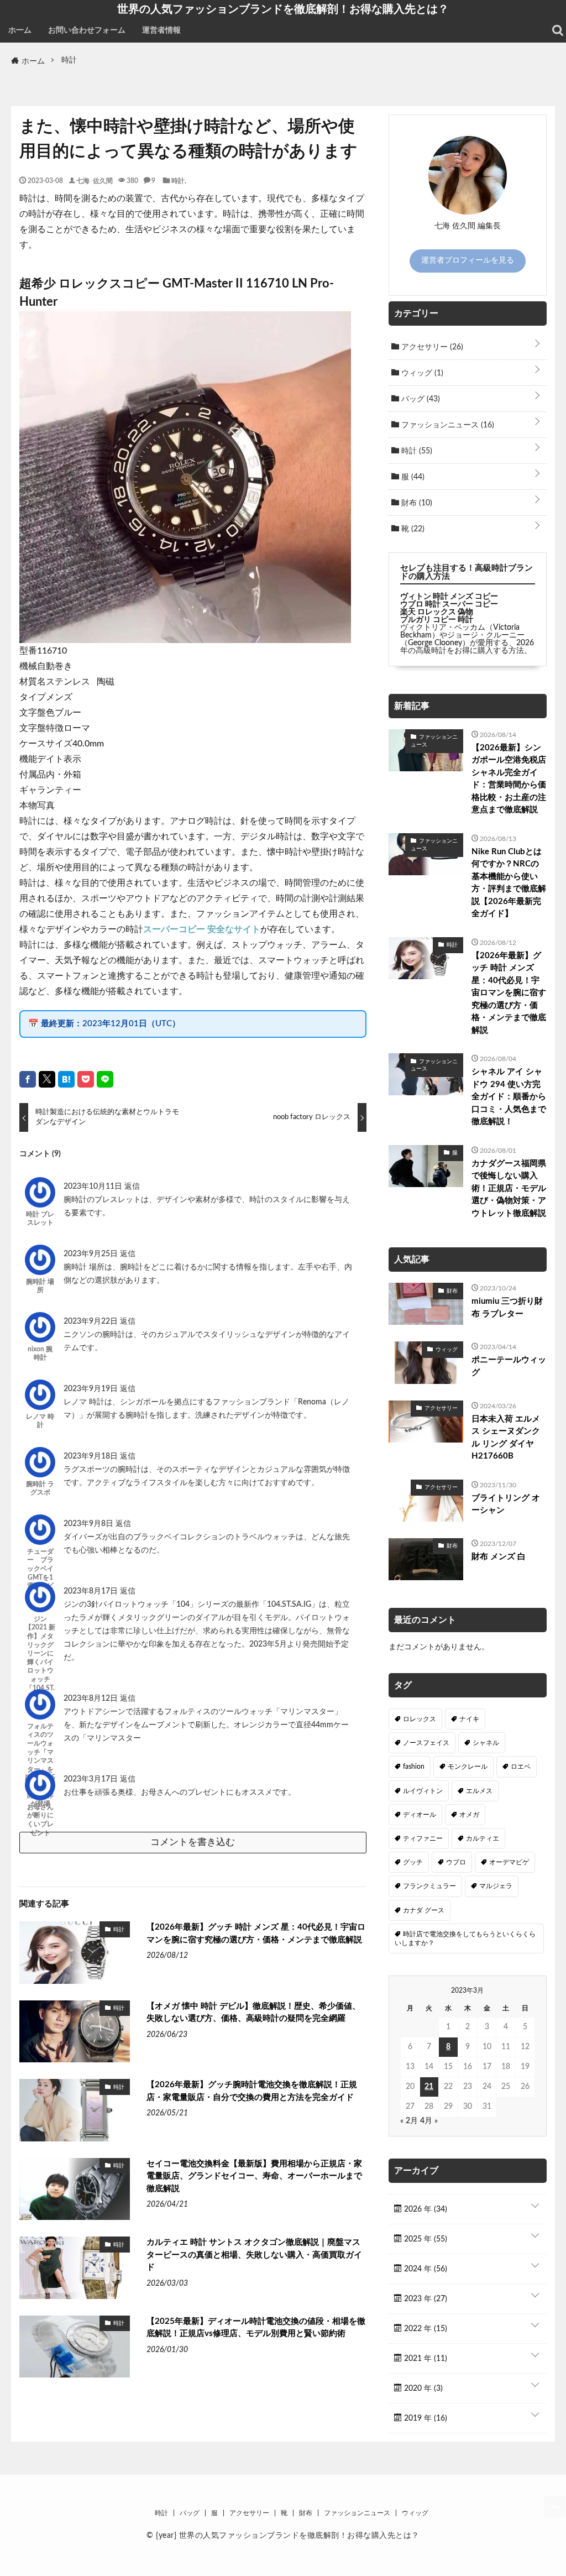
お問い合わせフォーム (87, 30)
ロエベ (521, 1767)
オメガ (469, 1815)
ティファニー (423, 1838)
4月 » (429, 2121)
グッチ (413, 1862)
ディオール (420, 1815)
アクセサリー (431, 347)
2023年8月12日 (92, 1699)
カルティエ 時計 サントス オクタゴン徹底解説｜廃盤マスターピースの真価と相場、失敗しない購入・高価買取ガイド (254, 2255)
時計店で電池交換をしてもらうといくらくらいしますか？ (465, 1938)
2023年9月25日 (92, 1254)
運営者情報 (161, 30)
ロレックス (420, 1719)
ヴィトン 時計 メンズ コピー (449, 597)
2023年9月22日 (92, 1321)
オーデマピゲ (509, 1862)
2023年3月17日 (92, 1779)
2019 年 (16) (424, 2418)
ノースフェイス (426, 1743)
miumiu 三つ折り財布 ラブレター (507, 1308)
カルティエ (483, 1838)
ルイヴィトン (423, 1791)
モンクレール (468, 1767)
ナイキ (469, 1719)
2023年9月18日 (92, 1456)
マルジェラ (496, 1886)
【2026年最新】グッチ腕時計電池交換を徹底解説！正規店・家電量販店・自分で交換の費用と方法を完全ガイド (252, 2091)
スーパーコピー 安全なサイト (202, 929)
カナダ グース (424, 1910)
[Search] (558, 30)
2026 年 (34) (424, 2209)
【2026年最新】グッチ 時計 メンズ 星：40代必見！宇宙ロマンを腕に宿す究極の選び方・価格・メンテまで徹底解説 (256, 1934)
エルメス (479, 1791)
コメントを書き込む (193, 1842)
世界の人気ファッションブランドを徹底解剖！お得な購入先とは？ (283, 9)
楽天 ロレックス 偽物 (437, 612)
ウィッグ (421, 373)
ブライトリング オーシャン (506, 1504)
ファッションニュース (447, 425)
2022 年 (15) (424, 2329)
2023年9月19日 (92, 1389)
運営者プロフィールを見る (468, 260)
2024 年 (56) (424, 2269)
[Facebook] (28, 1079)
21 (429, 2087)
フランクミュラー (429, 1886)
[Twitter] (47, 1079)
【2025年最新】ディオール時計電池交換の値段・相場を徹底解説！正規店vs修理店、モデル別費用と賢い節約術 (256, 2328)
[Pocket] (86, 1079)
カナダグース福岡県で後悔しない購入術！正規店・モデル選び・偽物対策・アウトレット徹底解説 (509, 1188)
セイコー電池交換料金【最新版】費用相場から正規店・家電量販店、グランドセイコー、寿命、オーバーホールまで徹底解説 (254, 2176)
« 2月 (409, 2121)
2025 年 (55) (424, 2239)
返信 (132, 1187)
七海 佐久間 (95, 180)
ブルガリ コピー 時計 (437, 620)
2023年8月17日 (92, 1591)
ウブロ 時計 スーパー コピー (449, 604)
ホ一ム (20, 30)
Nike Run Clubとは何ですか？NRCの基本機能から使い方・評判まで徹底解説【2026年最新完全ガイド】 (509, 883)
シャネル (486, 1743)
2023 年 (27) (424, 2299)
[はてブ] (66, 1079)
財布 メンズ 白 (499, 1557)
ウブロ (456, 1862)
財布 (416, 503)
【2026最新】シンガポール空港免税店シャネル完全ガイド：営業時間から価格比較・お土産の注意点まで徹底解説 (509, 779)
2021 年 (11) (424, 2359)
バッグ (420, 399)
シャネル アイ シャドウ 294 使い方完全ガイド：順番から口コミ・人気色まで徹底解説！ (509, 1097)
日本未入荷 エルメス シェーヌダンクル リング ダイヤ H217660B (506, 1438)
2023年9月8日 (90, 1524)
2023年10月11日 (94, 1187)
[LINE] (105, 1079)
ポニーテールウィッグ (509, 1366)
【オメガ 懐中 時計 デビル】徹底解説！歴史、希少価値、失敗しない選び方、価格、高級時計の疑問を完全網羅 (253, 2013)
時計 (178, 180)
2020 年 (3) (422, 2389)
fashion (414, 1767)
